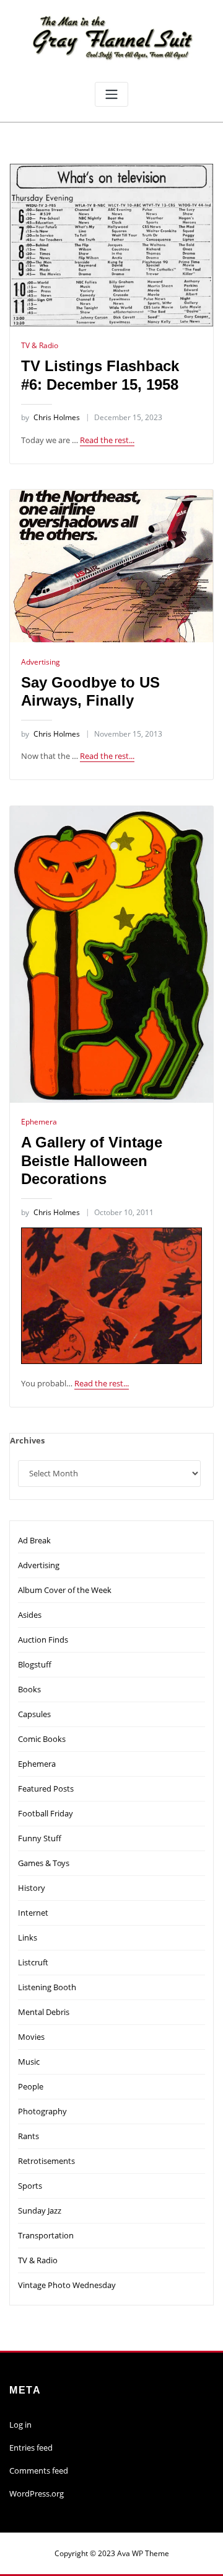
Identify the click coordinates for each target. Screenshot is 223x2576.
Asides (30, 1615)
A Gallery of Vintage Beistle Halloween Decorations (92, 1160)
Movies (31, 2037)
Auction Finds (43, 1640)
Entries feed (31, 2448)
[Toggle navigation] (111, 95)
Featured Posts (46, 1788)
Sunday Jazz (40, 2210)
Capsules (34, 1714)
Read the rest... (107, 440)
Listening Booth (47, 1987)
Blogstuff (35, 1664)
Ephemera (39, 1122)
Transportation (46, 2235)
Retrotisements (46, 2161)
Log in (20, 2425)
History (32, 1888)
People (31, 2086)
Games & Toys (44, 1863)
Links (28, 1937)
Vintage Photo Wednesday (67, 2285)
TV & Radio (40, 345)
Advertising (41, 662)
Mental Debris (44, 2012)
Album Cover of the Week (65, 1590)
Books (29, 1689)
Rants (28, 2136)
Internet (33, 1913)
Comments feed (39, 2471)
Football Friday (46, 1813)
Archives (27, 1440)
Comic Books (42, 1739)
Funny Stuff (40, 1838)
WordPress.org (37, 2493)
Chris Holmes (50, 417)
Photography (42, 2111)
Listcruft (33, 1962)
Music (29, 2062)
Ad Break (34, 1540)
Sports (30, 2186)
